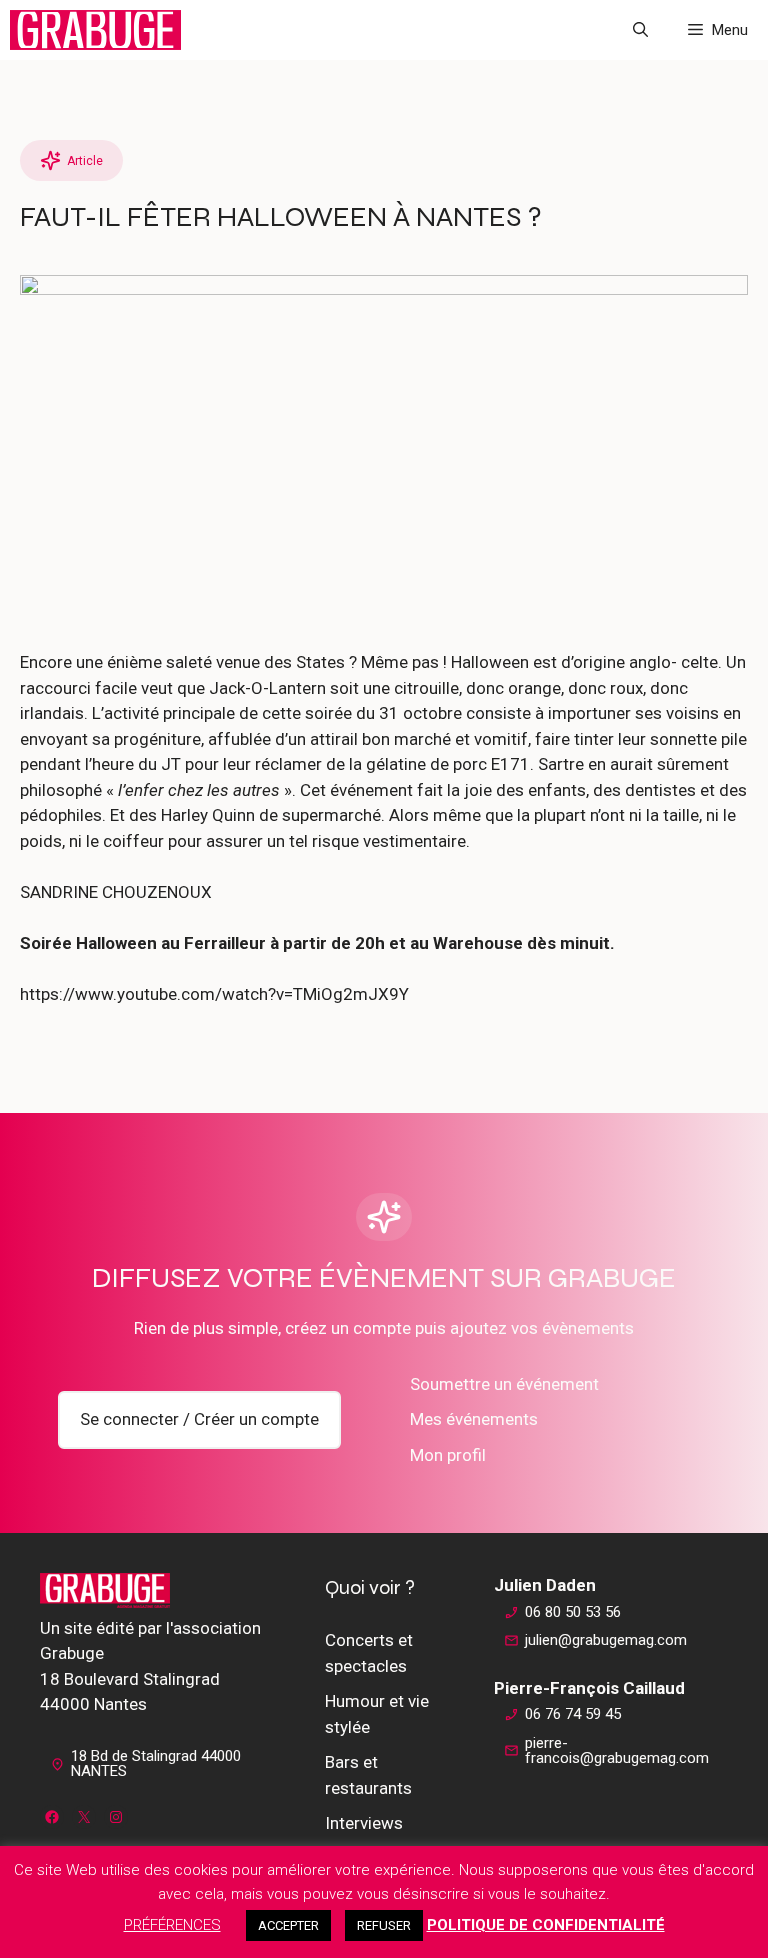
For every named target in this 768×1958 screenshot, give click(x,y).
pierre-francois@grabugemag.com (617, 1750)
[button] (640, 30)
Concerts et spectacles (369, 1653)
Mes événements (474, 1419)
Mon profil (448, 1455)
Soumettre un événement (504, 1384)
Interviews (364, 1823)
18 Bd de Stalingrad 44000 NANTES (156, 1763)
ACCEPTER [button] (288, 1925)
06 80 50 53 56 (573, 1612)
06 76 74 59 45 (573, 1714)
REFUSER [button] (384, 1925)
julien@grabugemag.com (606, 1640)
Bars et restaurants (368, 1775)
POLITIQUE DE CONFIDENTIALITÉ (546, 1925)
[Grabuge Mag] (95, 30)
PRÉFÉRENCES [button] (172, 1925)
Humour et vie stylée (377, 1714)
